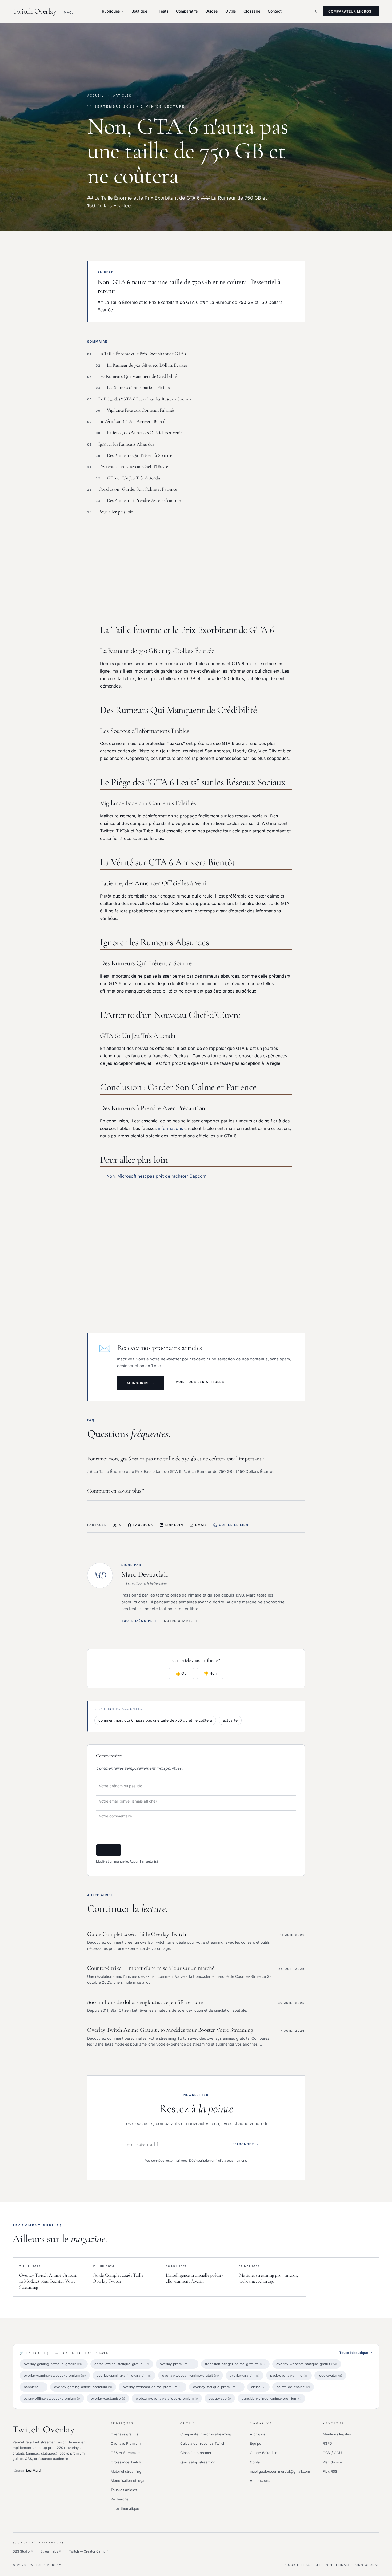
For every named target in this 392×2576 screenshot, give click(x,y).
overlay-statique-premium (217, 2387)
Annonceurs (260, 2480)
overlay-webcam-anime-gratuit (191, 2375)
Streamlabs (51, 2551)
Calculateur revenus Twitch (203, 2443)
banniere (34, 2387)
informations (170, 1128)
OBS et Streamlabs (126, 2453)
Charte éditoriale (264, 2453)
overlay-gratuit (245, 2375)
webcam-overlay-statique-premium (167, 2398)
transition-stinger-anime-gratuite (235, 2364)
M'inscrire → (141, 1383)
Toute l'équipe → (139, 1621)
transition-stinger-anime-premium (271, 2398)
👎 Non (210, 1673)
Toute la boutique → (356, 2353)
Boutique (139, 11)
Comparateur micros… (351, 11)
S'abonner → (246, 2144)
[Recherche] (315, 11)
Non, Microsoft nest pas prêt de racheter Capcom (156, 1176)
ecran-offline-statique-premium (52, 2398)
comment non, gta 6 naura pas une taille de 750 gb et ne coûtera (155, 1720)
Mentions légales (337, 2434)
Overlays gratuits (125, 2434)
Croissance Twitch (126, 2462)
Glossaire (252, 11)
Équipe (256, 2443)
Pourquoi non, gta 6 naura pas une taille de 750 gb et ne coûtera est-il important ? (176, 1459)
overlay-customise (108, 2398)
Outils (231, 11)
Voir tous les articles (200, 1382)
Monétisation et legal (128, 2480)
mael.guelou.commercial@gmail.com (280, 2471)
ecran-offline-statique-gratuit (122, 2364)
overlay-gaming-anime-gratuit (124, 2375)
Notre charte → (181, 1621)
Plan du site (332, 2462)
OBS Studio (23, 2551)
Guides (212, 11)
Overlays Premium (126, 2443)
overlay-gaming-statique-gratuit (54, 2364)
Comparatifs (187, 11)
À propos (257, 2434)
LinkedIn (174, 1525)
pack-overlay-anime (289, 2375)
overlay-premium (177, 2364)
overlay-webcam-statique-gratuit (307, 2364)
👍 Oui (181, 1673)
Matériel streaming (126, 2471)
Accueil (95, 96)
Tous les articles (124, 2490)
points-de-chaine (293, 2387)
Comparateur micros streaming (206, 2434)
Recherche (120, 2499)
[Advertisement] (196, 572)
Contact (275, 11)
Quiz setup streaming (198, 2462)
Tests (164, 11)
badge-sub (220, 2398)
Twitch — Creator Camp (89, 2551)
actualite (230, 1720)
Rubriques (111, 11)
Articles (122, 96)
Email (201, 1525)
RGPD (327, 2443)
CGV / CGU (332, 2453)
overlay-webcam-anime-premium (153, 2387)
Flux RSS (330, 2471)
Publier (109, 1850)
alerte (258, 2387)
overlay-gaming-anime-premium (83, 2387)
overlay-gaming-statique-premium (55, 2375)
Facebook (143, 1525)
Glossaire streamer (196, 2453)
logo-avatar (330, 2375)
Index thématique (125, 2508)
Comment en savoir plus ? (116, 1491)
